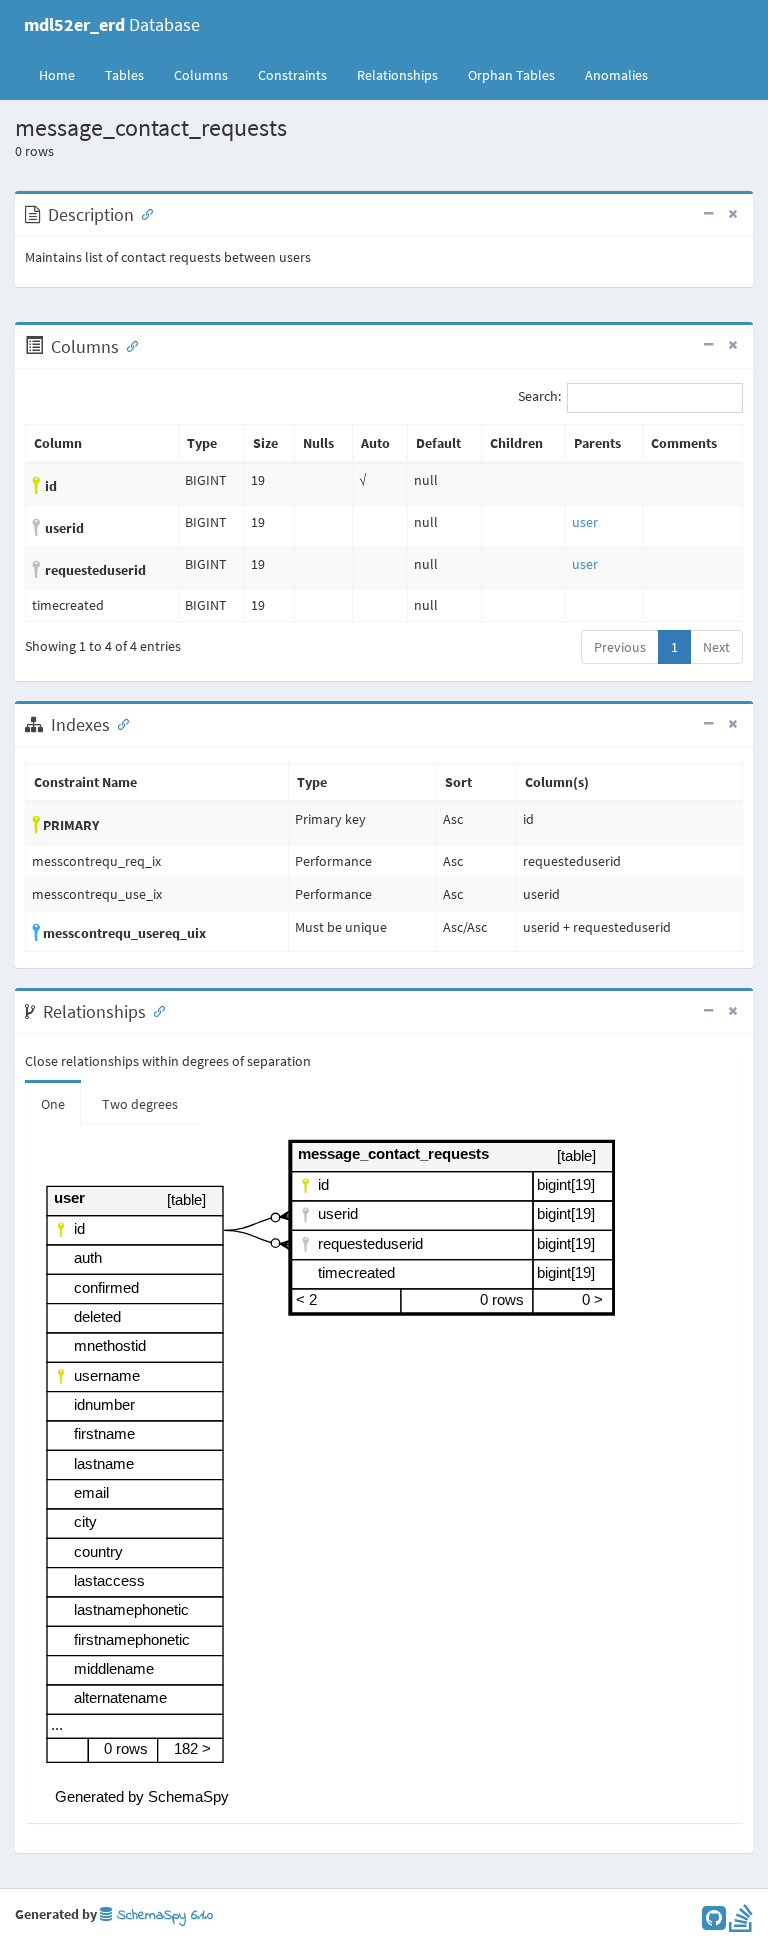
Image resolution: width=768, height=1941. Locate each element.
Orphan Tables (511, 75)
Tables (132, 74)
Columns (201, 75)
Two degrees (140, 1104)
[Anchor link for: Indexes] (119, 723)
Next (716, 647)
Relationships (397, 75)
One (53, 1104)
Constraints (292, 75)
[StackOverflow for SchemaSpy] (741, 1923)
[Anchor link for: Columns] (128, 345)
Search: (539, 397)
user (585, 522)
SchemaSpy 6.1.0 (162, 1915)
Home (57, 75)
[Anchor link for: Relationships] (155, 1010)
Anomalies (616, 75)
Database (112, 24)
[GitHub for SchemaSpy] (714, 1923)
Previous (620, 647)
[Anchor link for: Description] (143, 213)
